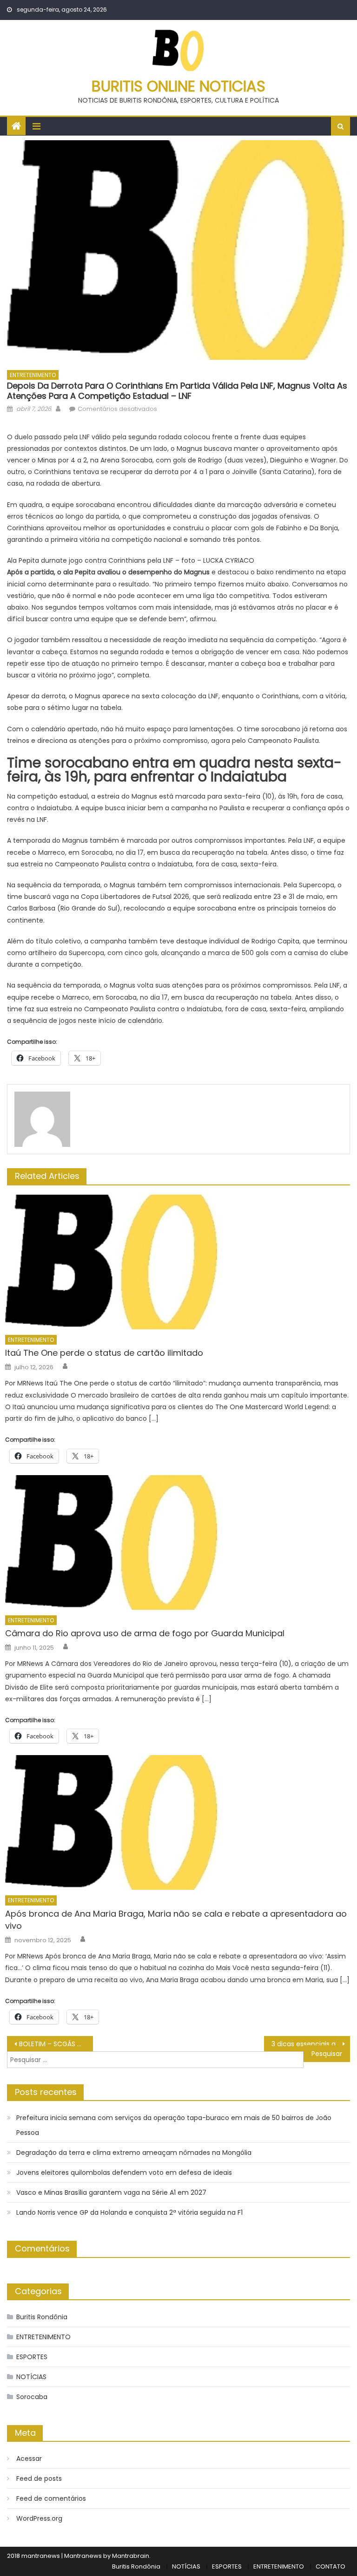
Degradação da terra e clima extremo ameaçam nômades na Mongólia (134, 2153)
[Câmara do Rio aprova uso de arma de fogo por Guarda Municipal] (178, 1542)
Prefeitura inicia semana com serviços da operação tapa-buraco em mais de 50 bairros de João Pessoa (174, 2125)
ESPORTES (32, 2357)
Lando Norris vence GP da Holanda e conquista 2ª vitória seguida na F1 (129, 2212)
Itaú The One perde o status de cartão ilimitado (104, 1353)
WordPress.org (39, 2518)
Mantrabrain (131, 2556)
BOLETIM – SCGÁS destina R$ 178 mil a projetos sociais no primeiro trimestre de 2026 (56, 2044)
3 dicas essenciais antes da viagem (311, 2044)
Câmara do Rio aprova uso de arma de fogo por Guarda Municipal (145, 1633)
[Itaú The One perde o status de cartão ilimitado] (178, 1262)
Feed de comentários (51, 2498)
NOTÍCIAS (31, 2377)
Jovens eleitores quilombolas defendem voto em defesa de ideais (124, 2173)
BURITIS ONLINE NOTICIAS (178, 86)
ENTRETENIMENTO (33, 375)
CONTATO (331, 2566)
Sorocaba (32, 2397)
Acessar (29, 2459)
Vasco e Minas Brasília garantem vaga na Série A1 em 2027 (111, 2192)
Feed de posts (39, 2478)
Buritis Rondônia (42, 2317)
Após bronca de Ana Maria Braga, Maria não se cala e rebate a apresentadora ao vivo (176, 1920)
